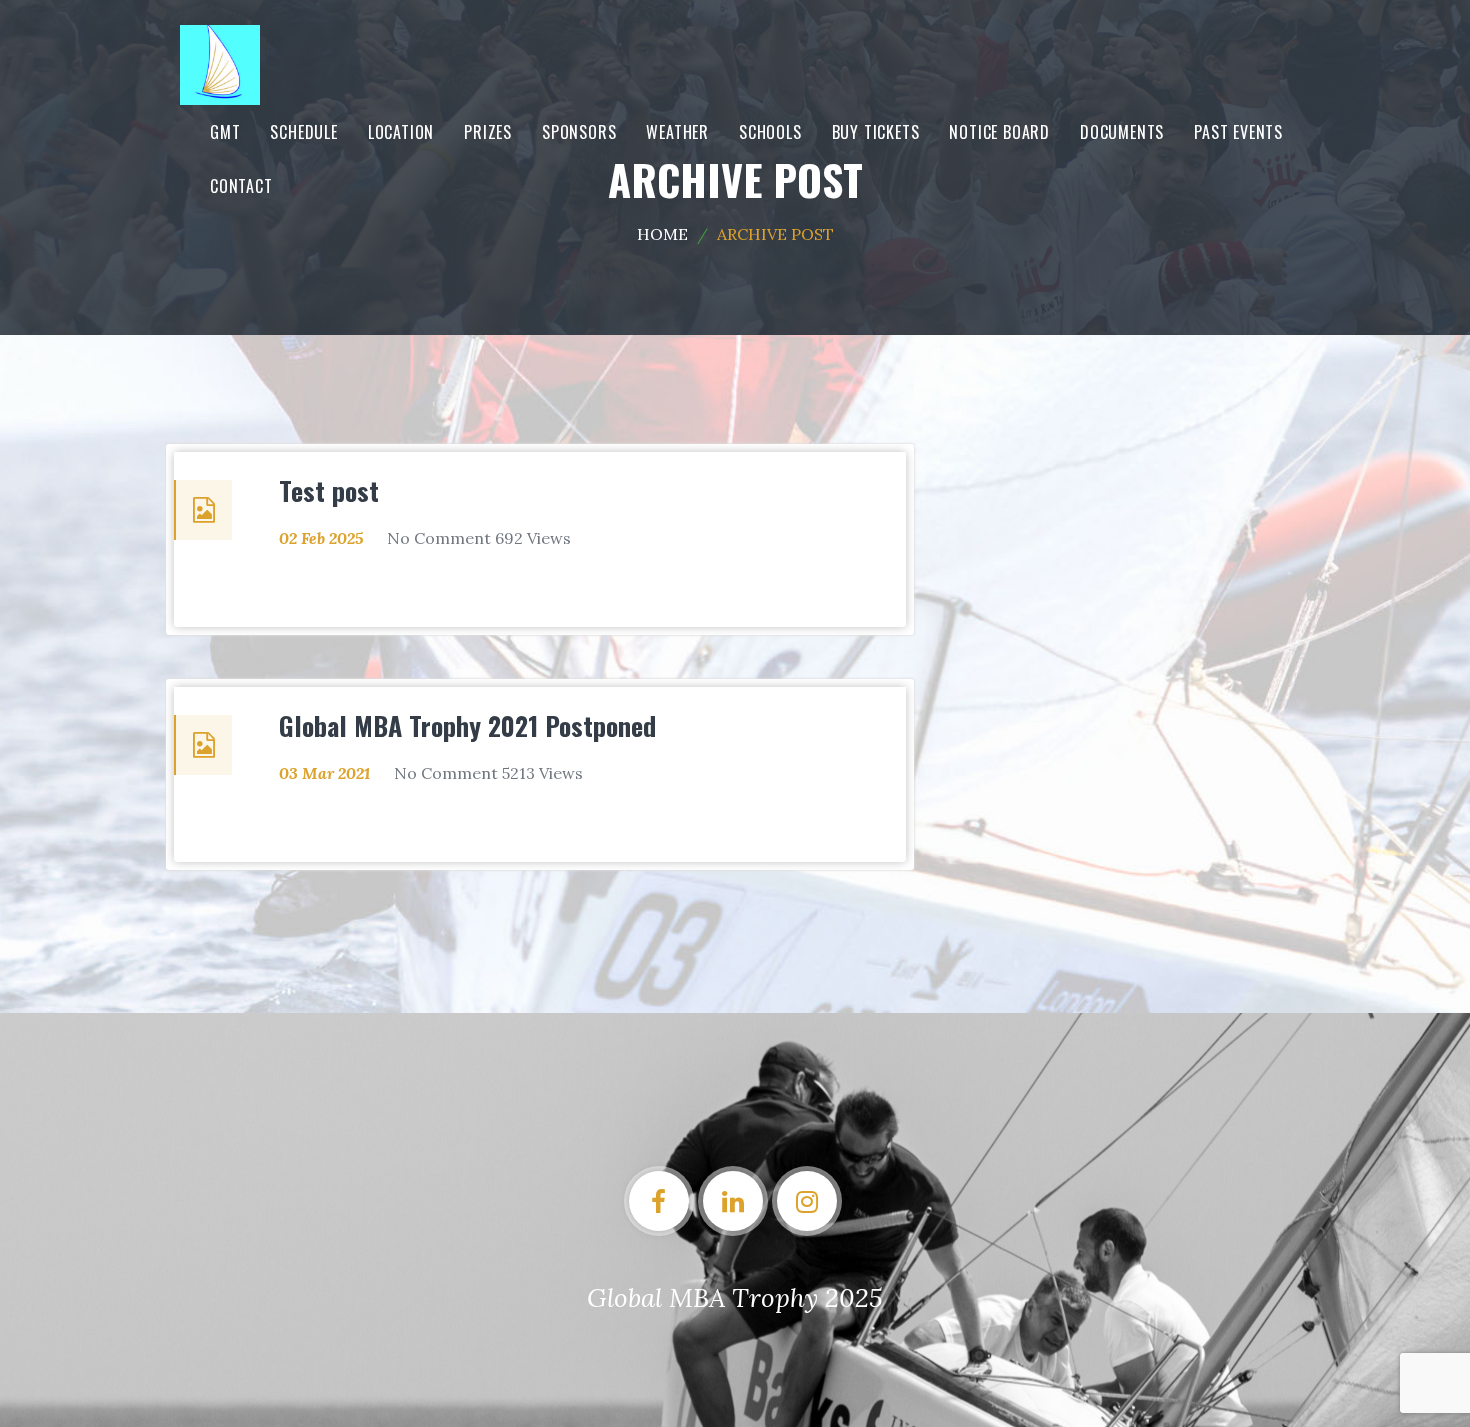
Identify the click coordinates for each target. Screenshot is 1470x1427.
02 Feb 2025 (321, 538)
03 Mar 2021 (324, 773)
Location (401, 132)
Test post (329, 490)
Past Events (1238, 132)
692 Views (533, 538)
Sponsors (579, 132)
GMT (225, 132)
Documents (1122, 132)
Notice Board (999, 132)
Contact (241, 186)
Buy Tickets (876, 132)
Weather (677, 132)
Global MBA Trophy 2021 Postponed (467, 725)
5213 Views (542, 773)
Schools (770, 132)
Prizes (488, 132)
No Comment (439, 538)
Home (662, 234)
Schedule (303, 132)
